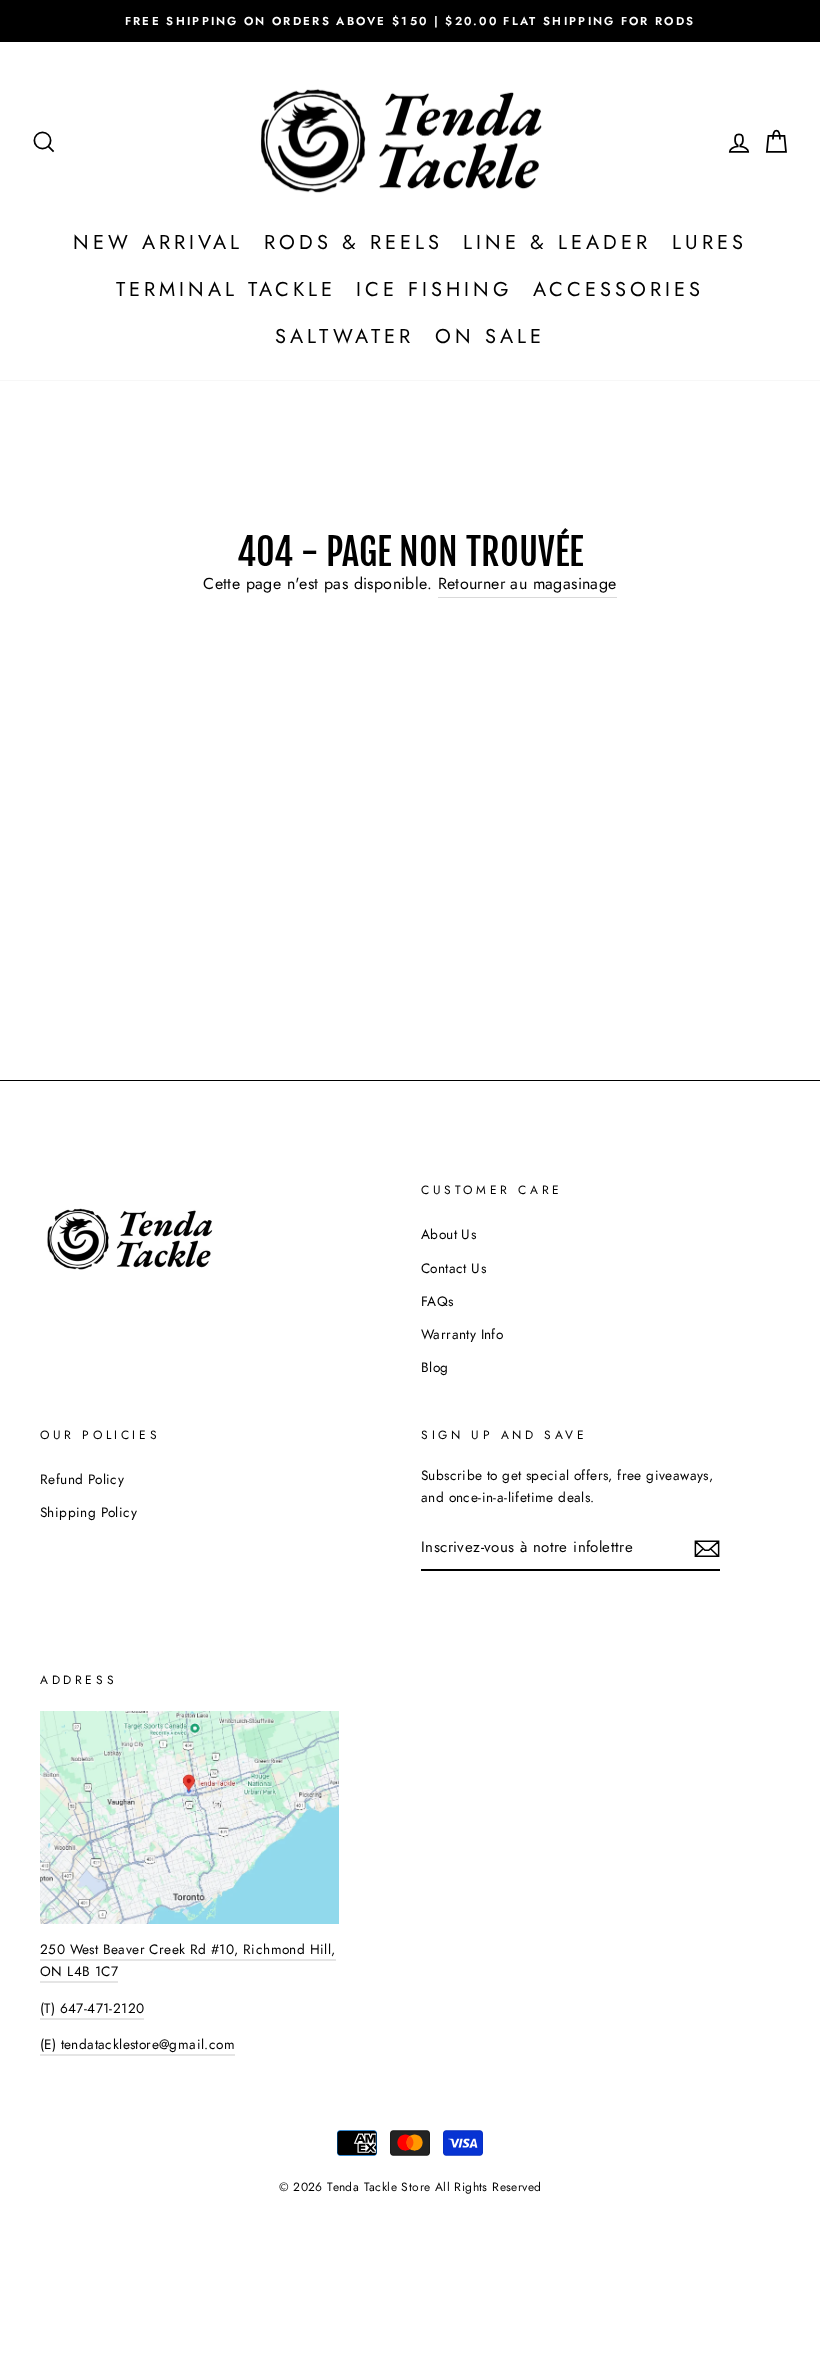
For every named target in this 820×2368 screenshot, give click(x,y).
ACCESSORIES (618, 289)
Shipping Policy (88, 1512)
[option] (410, 21)
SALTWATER (344, 336)
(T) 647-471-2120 (92, 2008)
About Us (448, 1234)
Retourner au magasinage (527, 583)
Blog (435, 1367)
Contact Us (453, 1268)
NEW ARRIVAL (158, 242)
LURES (709, 242)
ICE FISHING (434, 289)
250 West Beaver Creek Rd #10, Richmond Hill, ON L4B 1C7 (188, 1960)
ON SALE (490, 336)
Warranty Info (462, 1334)
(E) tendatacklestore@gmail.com (137, 2044)
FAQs (437, 1301)
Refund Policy (82, 1479)
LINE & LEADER (557, 242)
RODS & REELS (353, 242)
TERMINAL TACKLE (226, 289)
